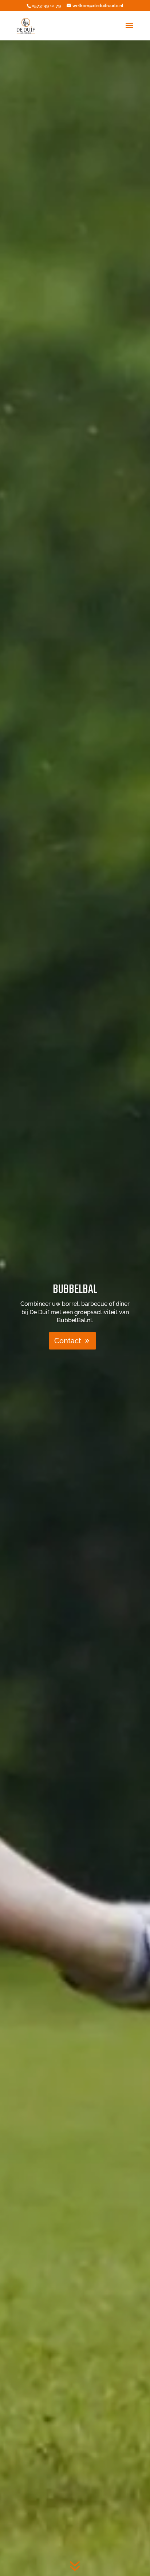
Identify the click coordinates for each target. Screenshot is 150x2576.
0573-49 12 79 (46, 6)
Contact (68, 1341)
